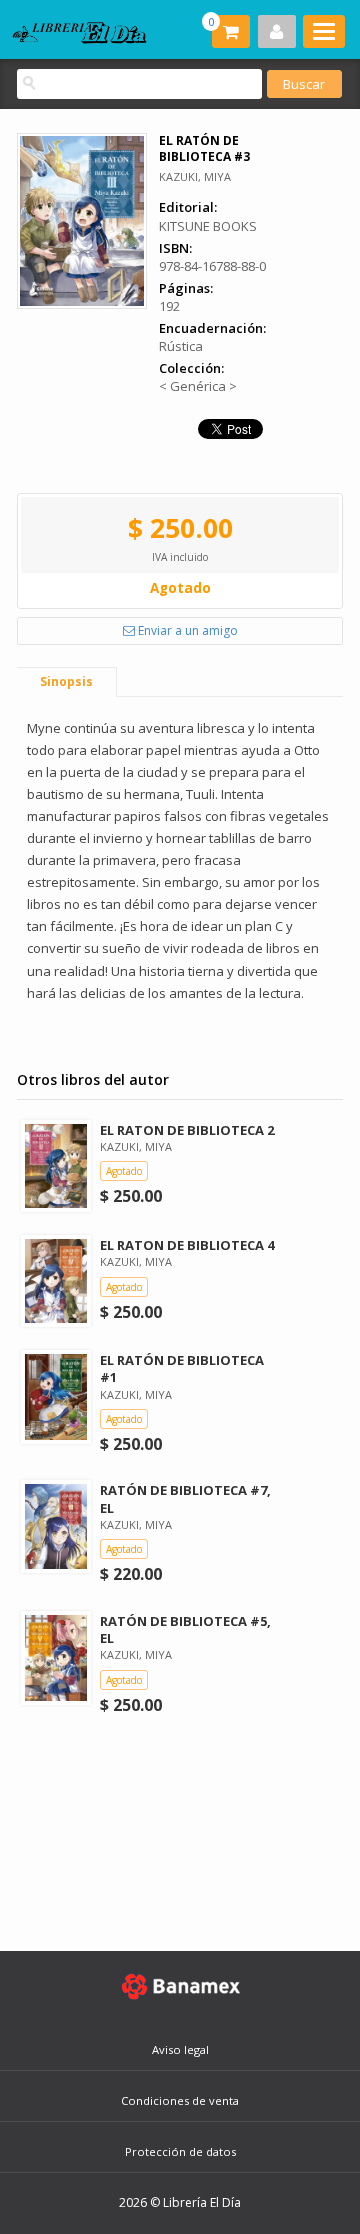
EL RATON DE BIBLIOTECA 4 (187, 1245)
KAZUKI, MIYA (195, 176)
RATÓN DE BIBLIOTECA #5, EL (185, 1629)
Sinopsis (66, 681)
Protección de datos (180, 2151)
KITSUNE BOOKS (208, 226)
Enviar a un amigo (186, 630)
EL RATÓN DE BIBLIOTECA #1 (182, 1368)
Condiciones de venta (180, 2100)
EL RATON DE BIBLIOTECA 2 (187, 1130)
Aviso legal (180, 2049)
